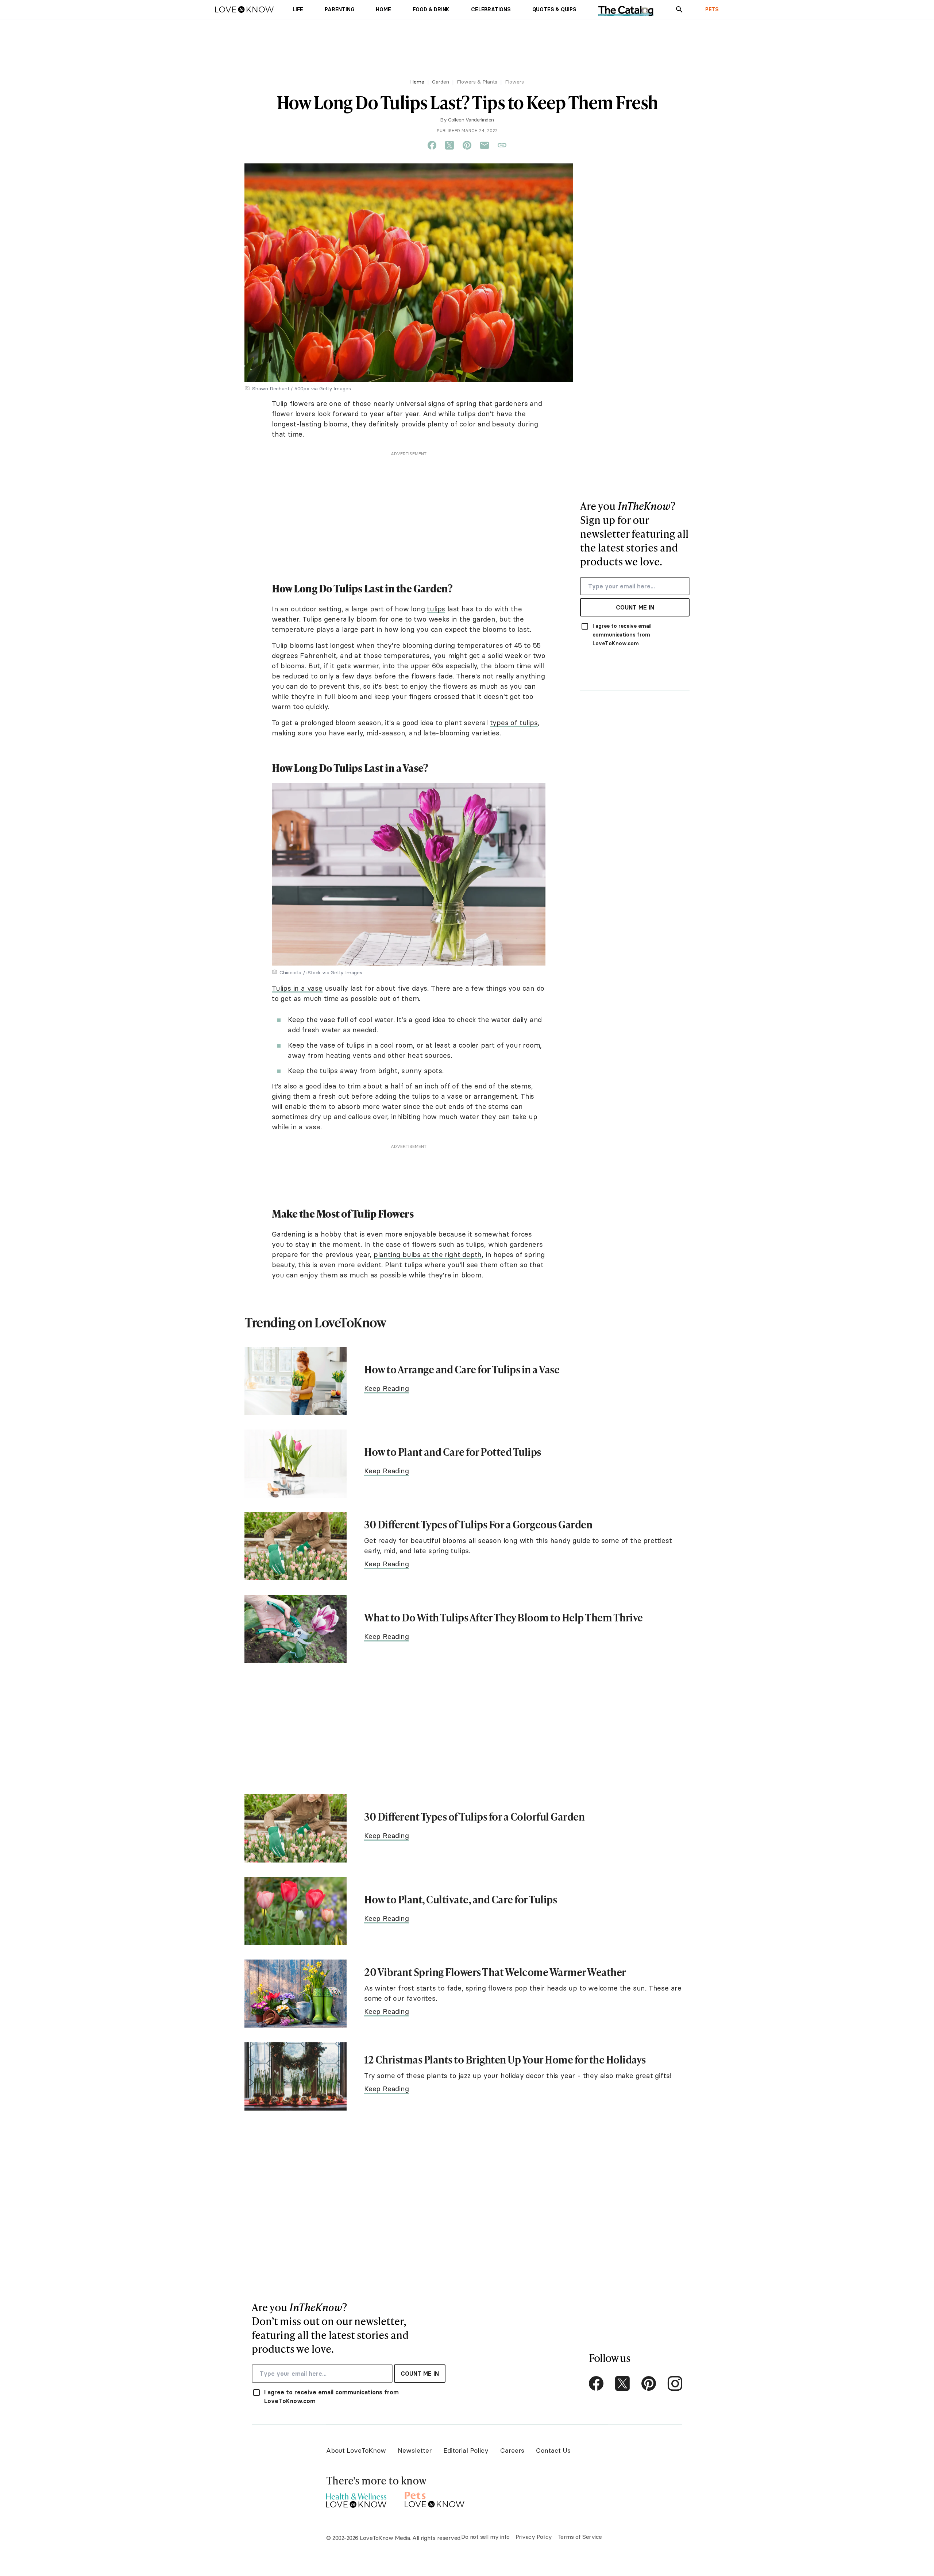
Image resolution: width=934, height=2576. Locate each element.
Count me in (635, 607)
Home (417, 82)
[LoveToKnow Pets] (435, 2498)
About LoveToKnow (356, 2450)
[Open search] (679, 9)
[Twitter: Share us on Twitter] (449, 146)
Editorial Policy (466, 2450)
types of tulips (514, 723)
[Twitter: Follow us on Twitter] (622, 2383)
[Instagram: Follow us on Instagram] (675, 2383)
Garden (441, 82)
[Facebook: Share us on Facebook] (432, 146)
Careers (512, 2450)
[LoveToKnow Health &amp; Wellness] (356, 2498)
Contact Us (553, 2450)
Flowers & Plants (477, 82)
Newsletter (415, 2450)
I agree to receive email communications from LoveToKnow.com (622, 635)
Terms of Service (580, 2537)
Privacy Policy (534, 2537)
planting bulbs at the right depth (428, 1254)
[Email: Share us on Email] (485, 146)
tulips (436, 609)
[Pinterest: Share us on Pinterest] (467, 146)
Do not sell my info (485, 2537)
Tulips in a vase (297, 988)
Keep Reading (387, 1388)
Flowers (514, 82)
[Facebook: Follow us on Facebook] (596, 2383)
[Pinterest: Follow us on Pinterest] (649, 2383)
